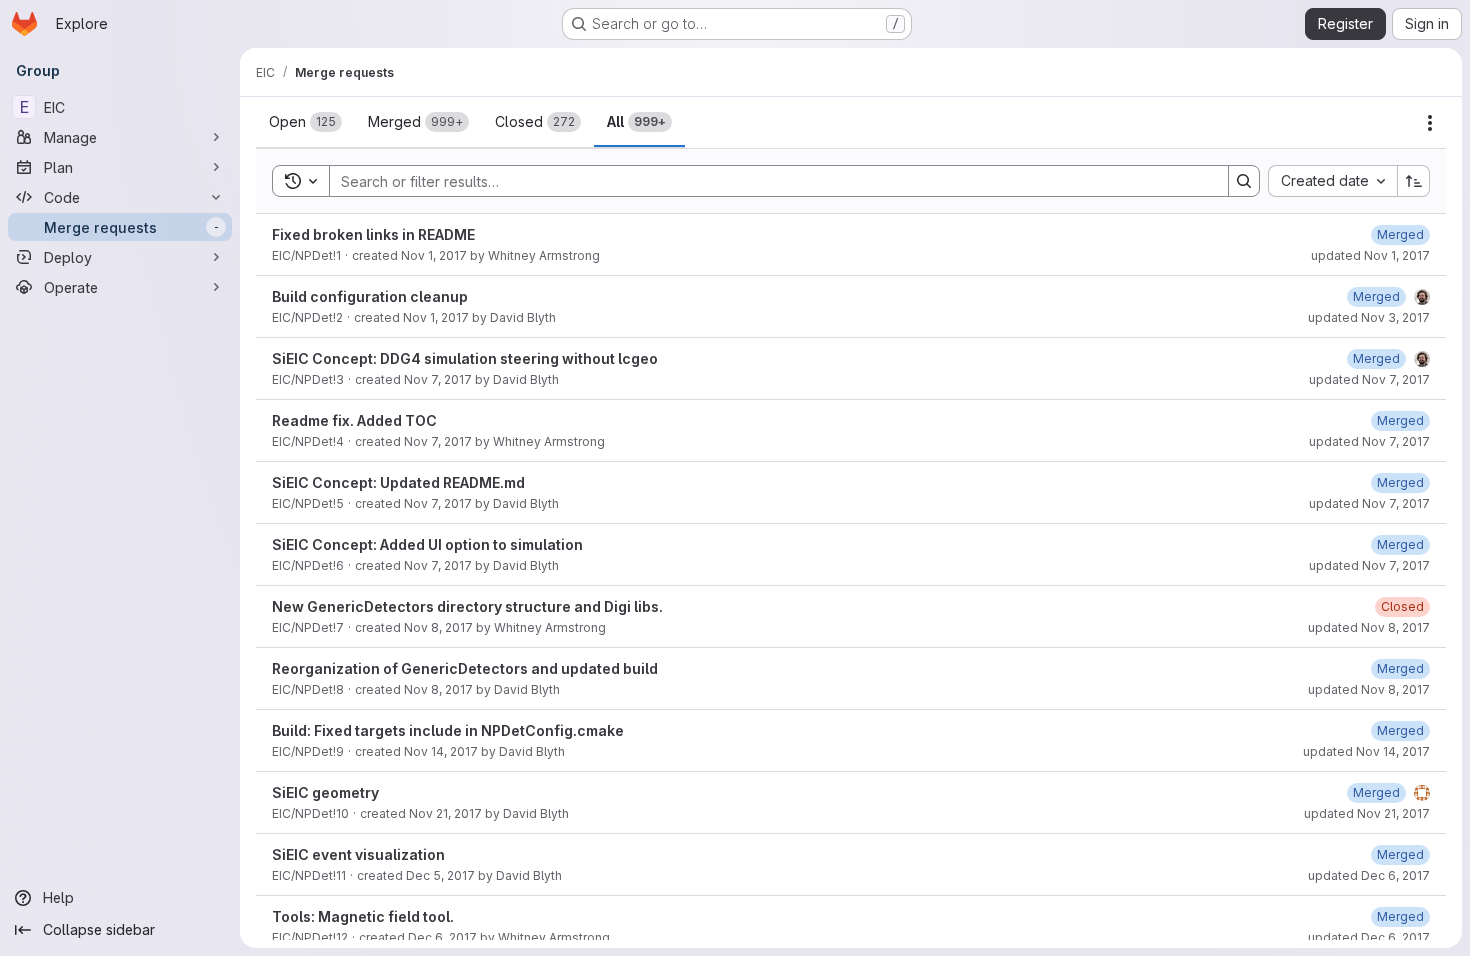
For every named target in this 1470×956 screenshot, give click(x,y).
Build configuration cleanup (370, 296)
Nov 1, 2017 (434, 255)
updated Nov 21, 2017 (1367, 813)
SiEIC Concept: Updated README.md (398, 482)
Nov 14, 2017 (441, 751)
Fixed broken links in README (373, 234)
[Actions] (1430, 123)
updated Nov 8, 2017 (1369, 627)
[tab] (305, 122)
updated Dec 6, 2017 (1369, 875)
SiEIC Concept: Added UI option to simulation (427, 544)
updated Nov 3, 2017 (1369, 317)
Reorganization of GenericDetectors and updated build (465, 668)
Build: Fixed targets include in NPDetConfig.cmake (448, 730)
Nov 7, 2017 (438, 379)
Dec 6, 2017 (442, 937)
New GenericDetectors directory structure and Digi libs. (467, 606)
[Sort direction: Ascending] (1414, 181)
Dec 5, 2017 (440, 875)
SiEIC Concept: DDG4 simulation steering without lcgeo (465, 358)
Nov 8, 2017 (438, 627)
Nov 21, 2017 (445, 813)
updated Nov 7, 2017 (1369, 379)
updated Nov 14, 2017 (1366, 751)
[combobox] (1332, 181)
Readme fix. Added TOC (354, 420)
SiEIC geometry (325, 792)
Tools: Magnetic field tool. (363, 916)
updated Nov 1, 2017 (1370, 255)
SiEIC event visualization (358, 854)
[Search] (1244, 181)
